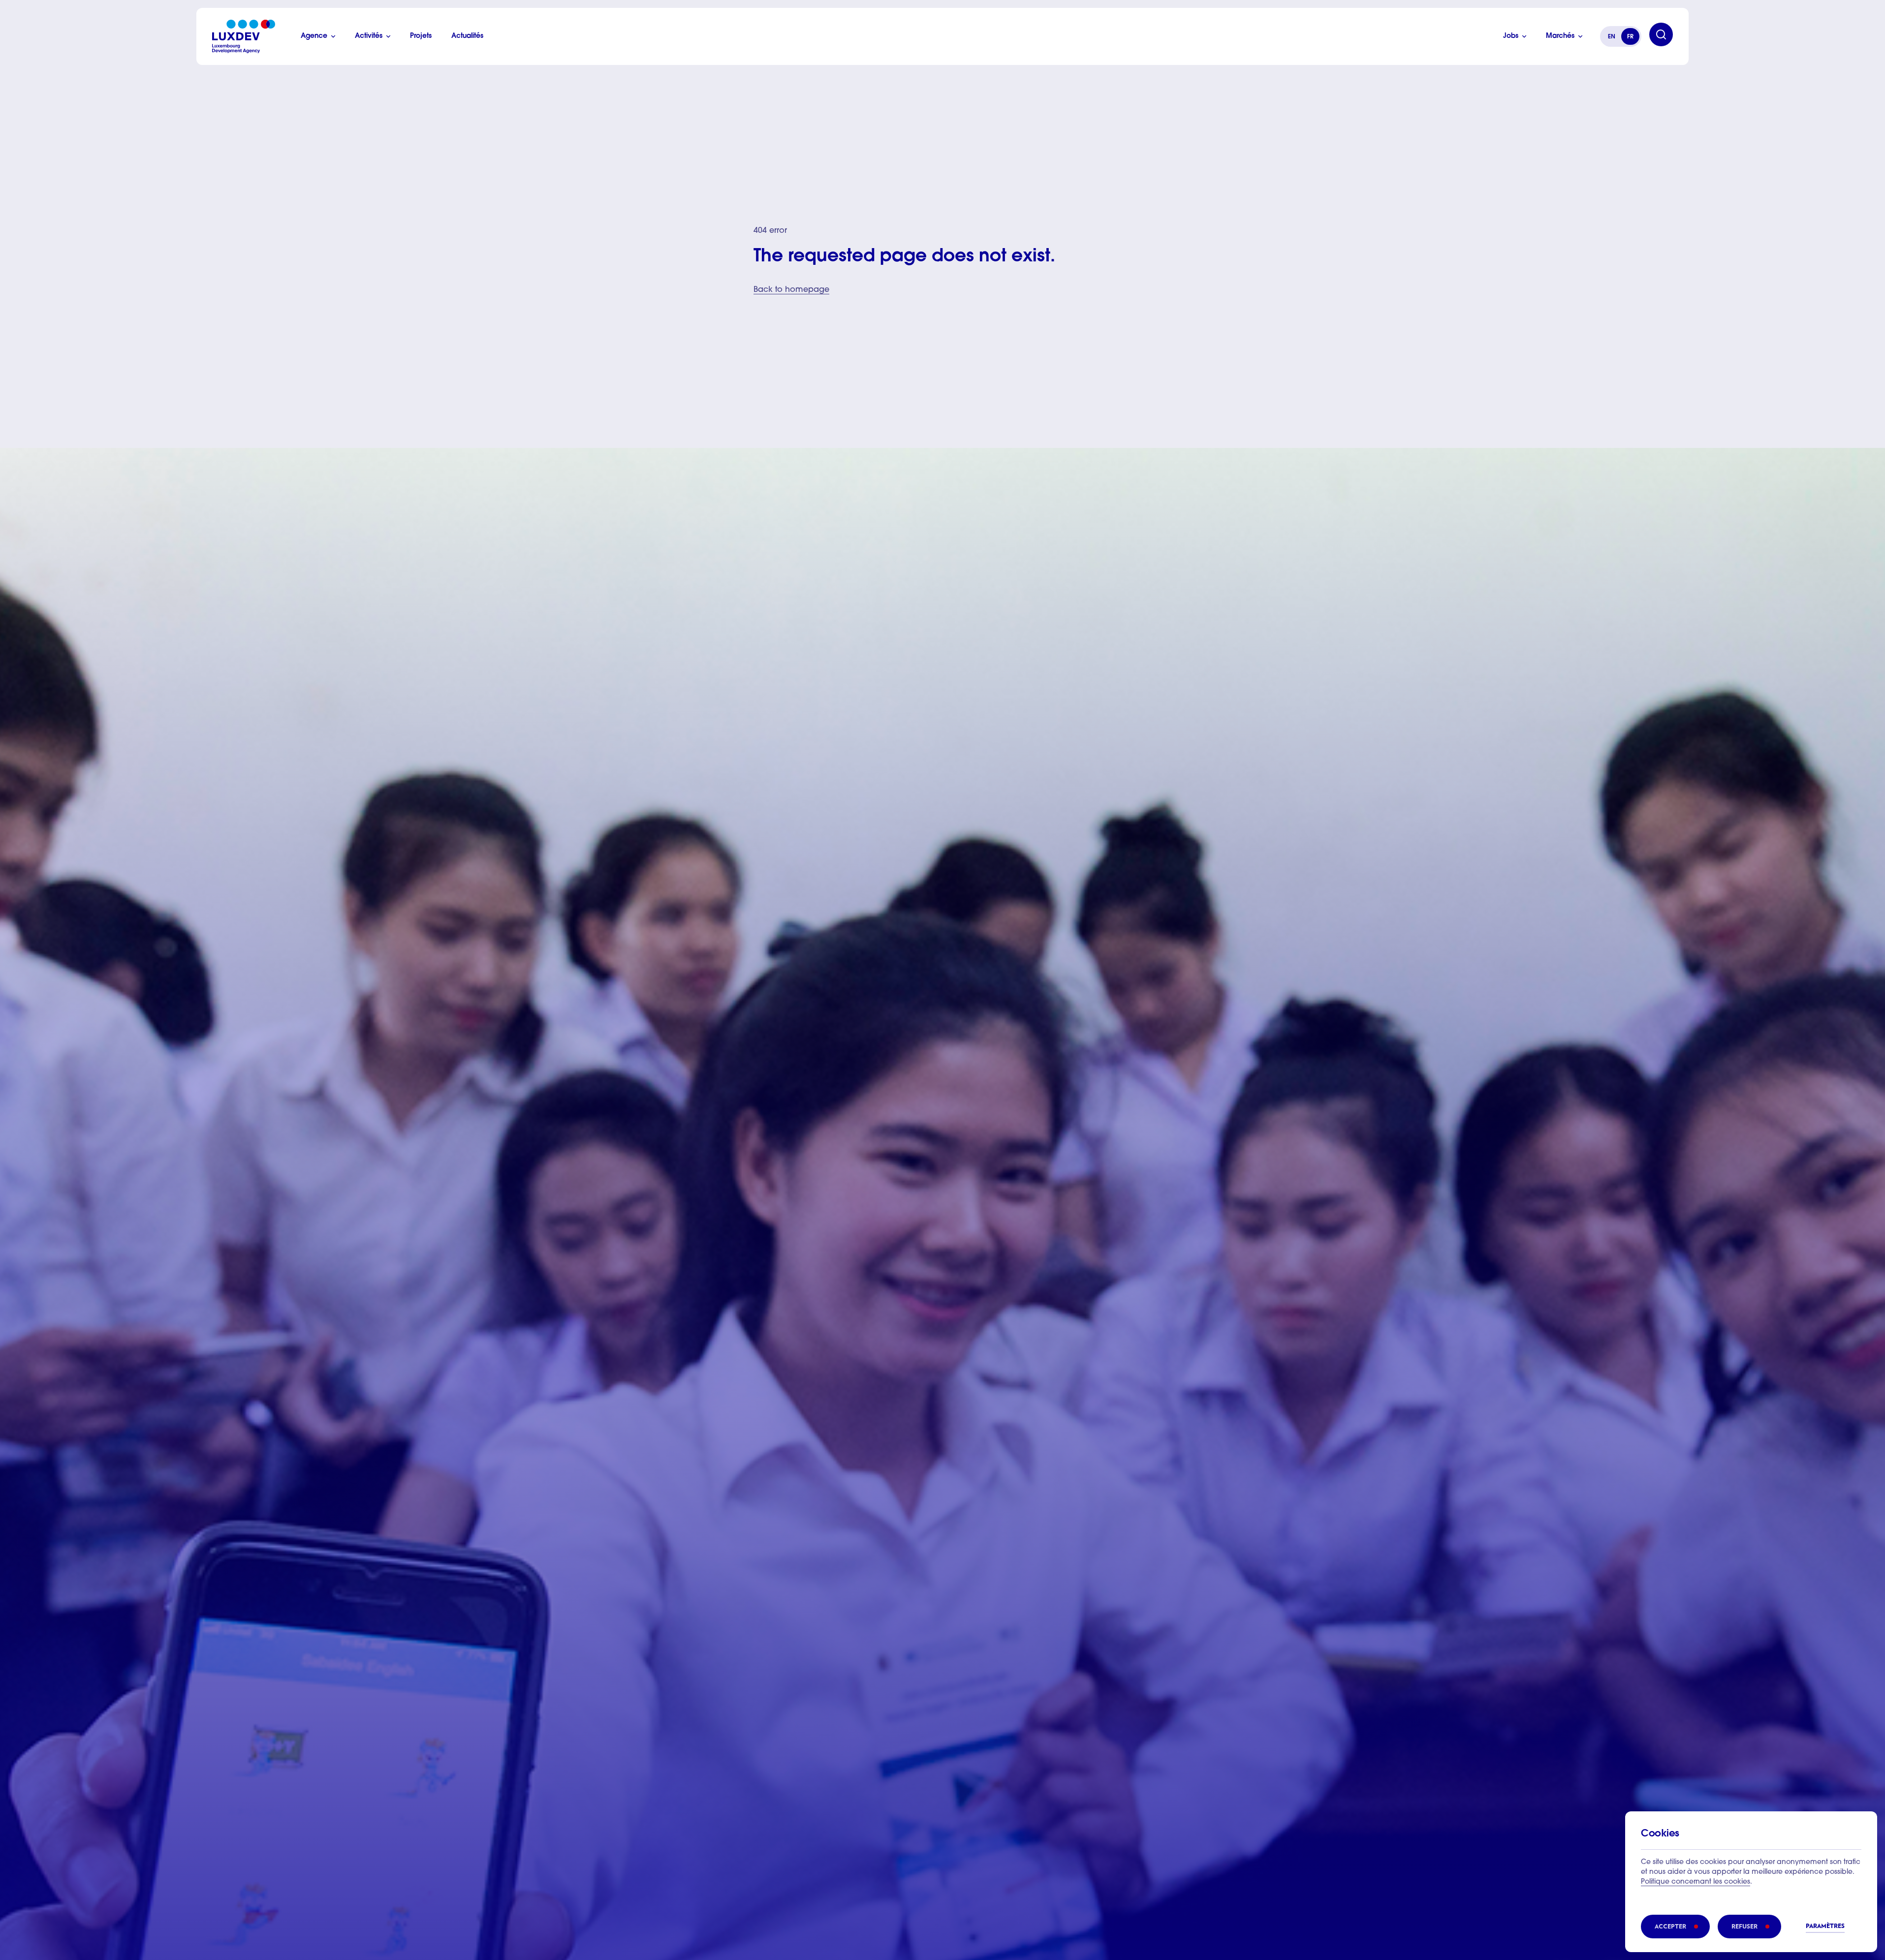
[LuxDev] (244, 36)
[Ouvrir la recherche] (1661, 34)
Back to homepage (791, 290)
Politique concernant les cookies (1696, 1882)
